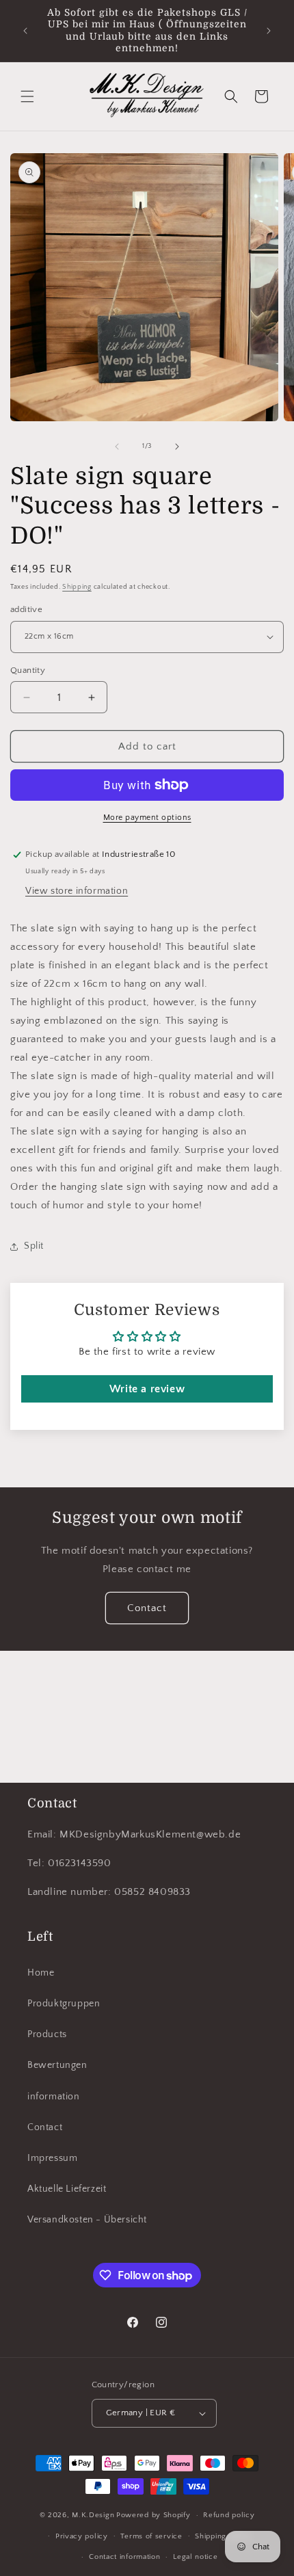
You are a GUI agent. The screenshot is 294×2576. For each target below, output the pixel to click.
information (54, 2097)
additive (26, 609)
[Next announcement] (269, 31)
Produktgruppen (64, 2004)
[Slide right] (177, 447)
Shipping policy (223, 2536)
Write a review (147, 1389)
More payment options (147, 818)
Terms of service (151, 2536)
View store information (77, 891)
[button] (27, 96)
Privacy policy (82, 2536)
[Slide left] (117, 447)
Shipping (77, 587)
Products (47, 2034)
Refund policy (229, 2515)
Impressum (52, 2158)
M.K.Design (93, 2515)
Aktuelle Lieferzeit (67, 2189)
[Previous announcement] (25, 31)
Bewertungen (57, 2065)
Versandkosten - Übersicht (87, 2220)
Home (41, 1973)
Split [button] (34, 1246)
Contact (147, 1608)
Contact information (124, 2557)
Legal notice (195, 2557)
